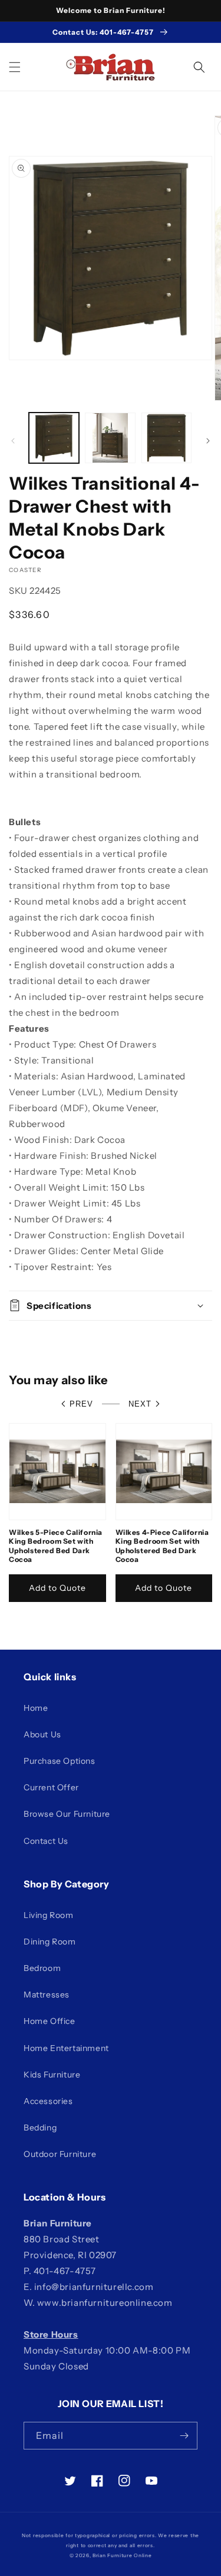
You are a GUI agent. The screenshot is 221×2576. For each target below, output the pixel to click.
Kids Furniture (52, 2075)
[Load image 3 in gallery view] (166, 438)
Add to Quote (57, 1588)
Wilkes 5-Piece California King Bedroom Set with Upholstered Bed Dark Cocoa (56, 1546)
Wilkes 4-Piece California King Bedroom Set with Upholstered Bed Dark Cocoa (162, 1546)
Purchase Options (60, 1761)
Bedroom (42, 1968)
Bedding (40, 2128)
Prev (81, 1404)
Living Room (49, 1915)
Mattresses (47, 1995)
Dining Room (50, 1942)
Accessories (48, 2101)
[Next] (208, 441)
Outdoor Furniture (60, 2154)
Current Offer (51, 1787)
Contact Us (46, 1841)
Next (140, 1404)
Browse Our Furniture (67, 1814)
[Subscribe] (184, 2436)
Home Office (50, 2021)
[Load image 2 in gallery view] (110, 438)
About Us (42, 1734)
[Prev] (13, 441)
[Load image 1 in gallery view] (54, 438)
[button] (15, 67)
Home (36, 1708)
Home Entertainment (66, 2048)
